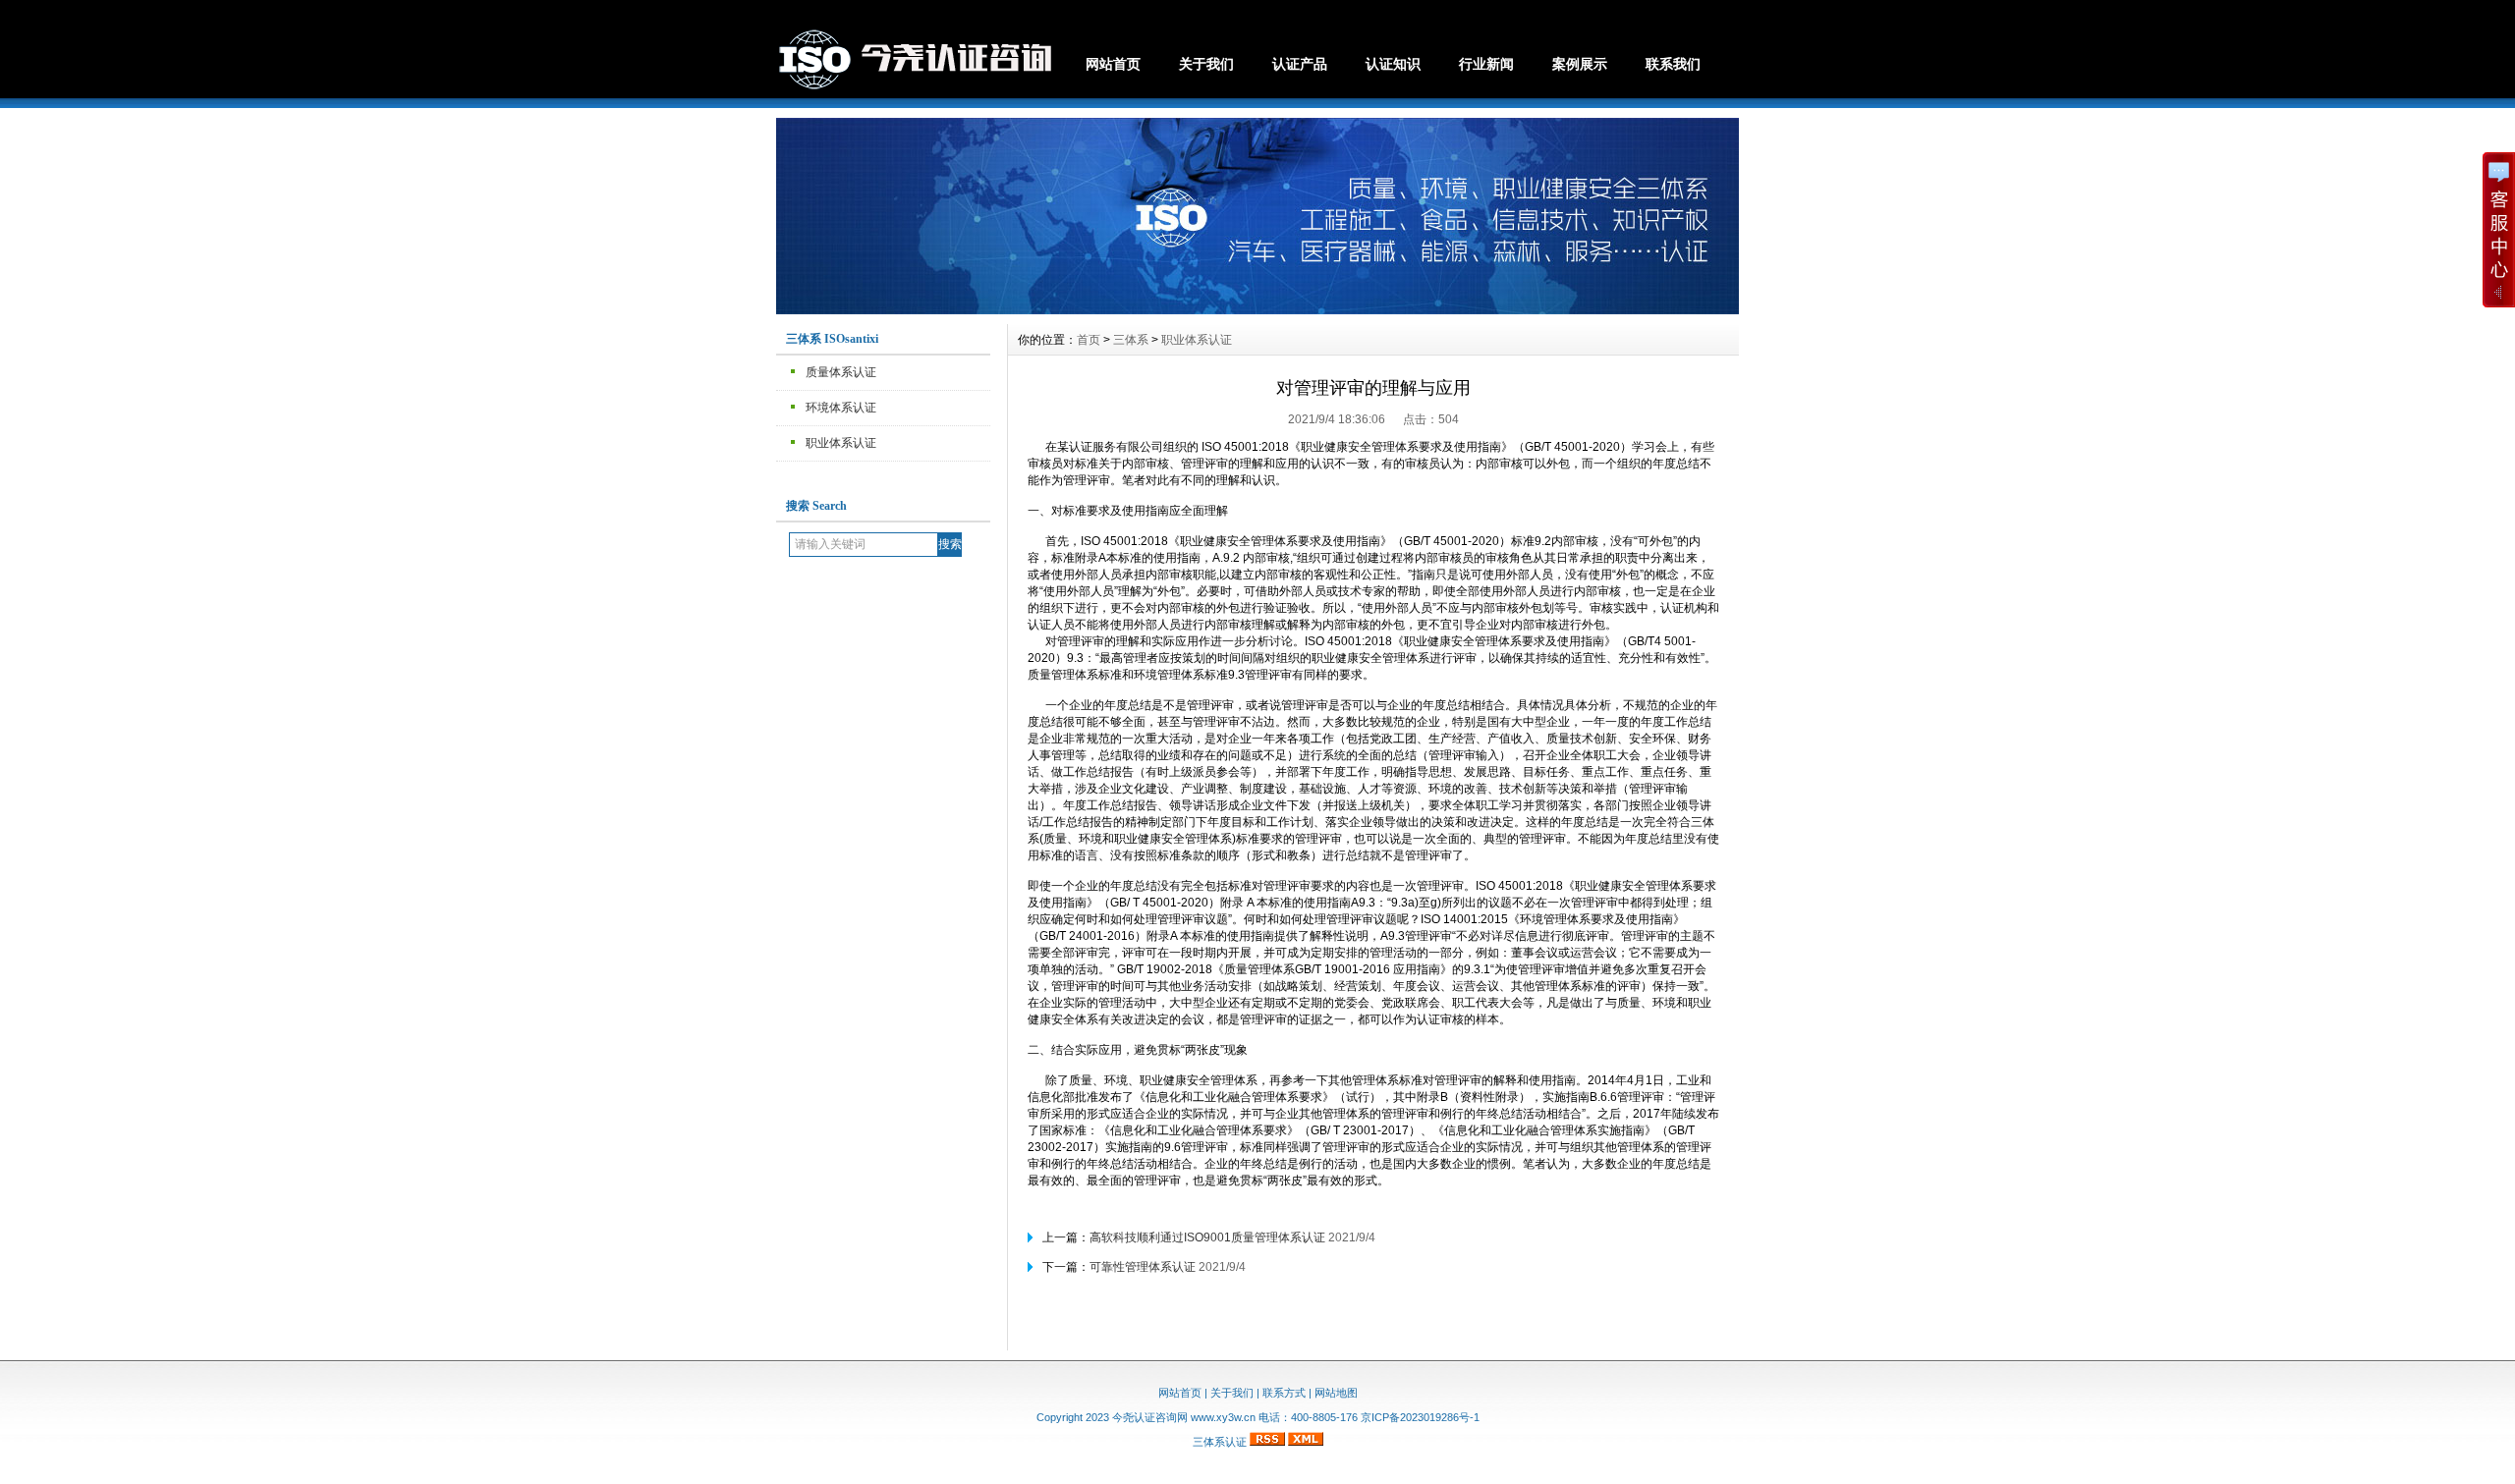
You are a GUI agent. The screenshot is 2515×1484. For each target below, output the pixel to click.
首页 (1089, 340)
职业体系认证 (841, 443)
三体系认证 (1220, 1442)
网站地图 (1336, 1393)
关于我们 (1206, 64)
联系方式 (1284, 1393)
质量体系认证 (841, 372)
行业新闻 (1486, 64)
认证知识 (1393, 64)
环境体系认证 (841, 408)
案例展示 (1580, 64)
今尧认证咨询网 (1150, 1417)
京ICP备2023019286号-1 (1420, 1417)
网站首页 (1113, 64)
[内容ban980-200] (1257, 309)
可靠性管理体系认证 (1143, 1267)
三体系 (1131, 340)
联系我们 (1673, 64)
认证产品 (1300, 64)
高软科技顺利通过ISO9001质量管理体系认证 (1207, 1237)
